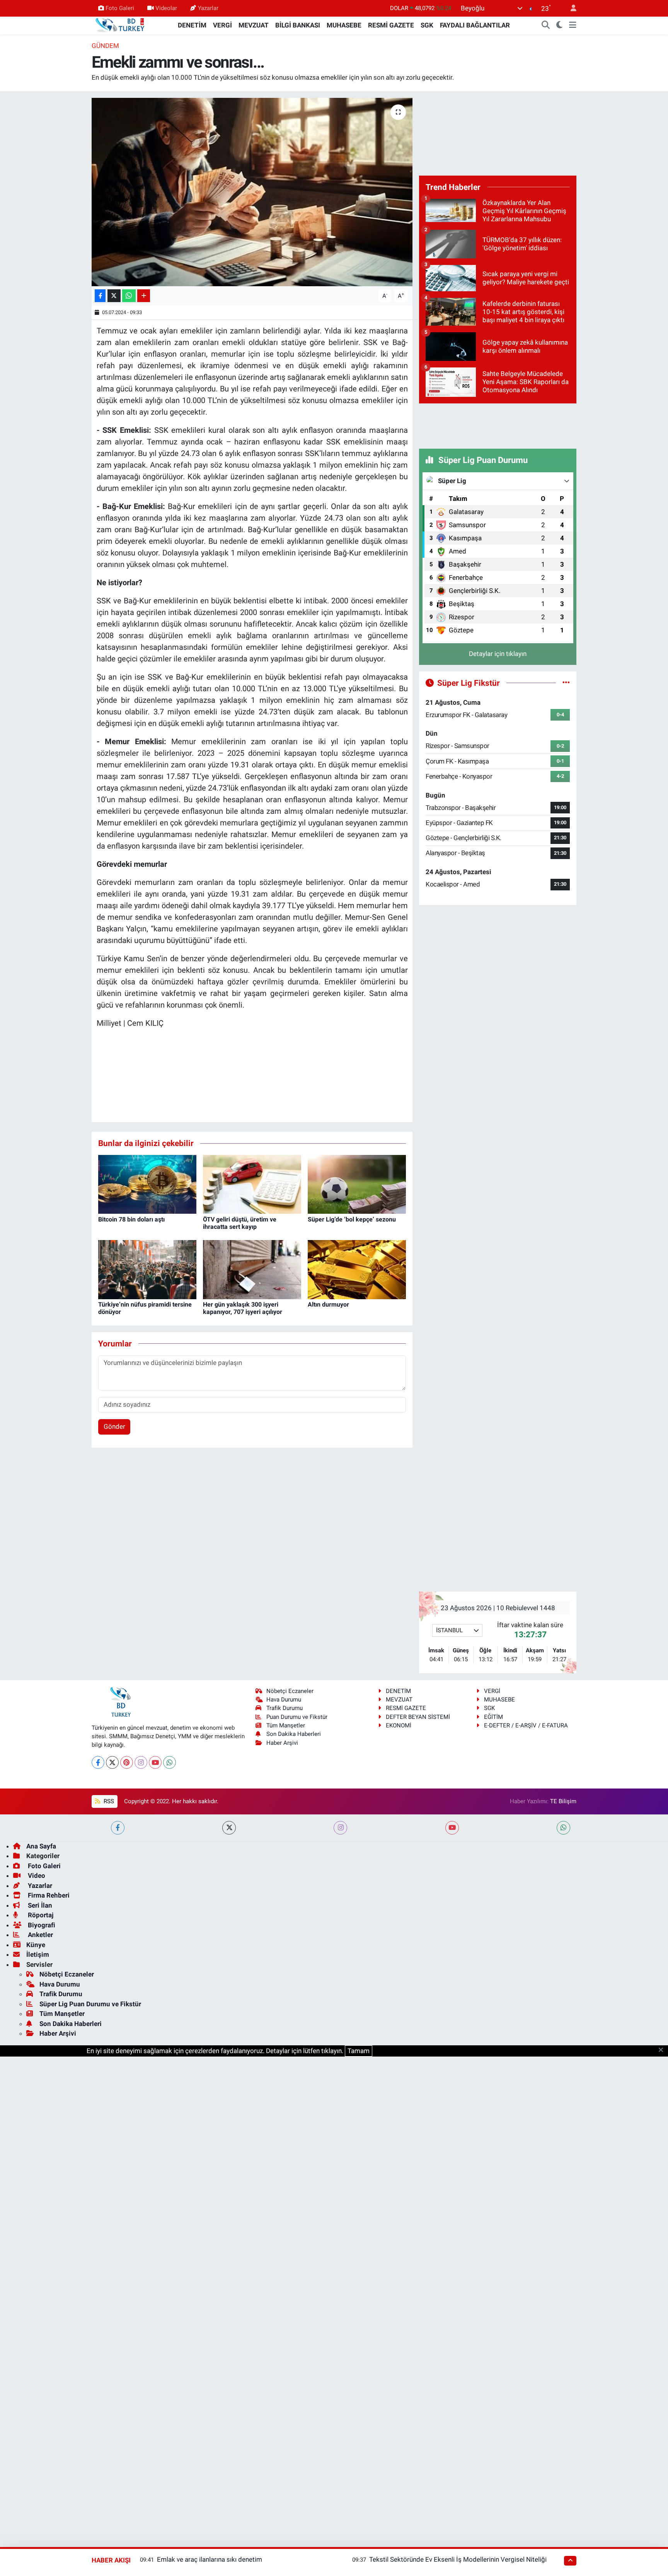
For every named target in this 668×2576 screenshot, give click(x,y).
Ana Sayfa (41, 1846)
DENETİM (192, 25)
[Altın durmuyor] (357, 1269)
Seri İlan (39, 1905)
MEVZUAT (254, 25)
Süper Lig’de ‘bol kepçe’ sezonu (352, 1219)
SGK (427, 25)
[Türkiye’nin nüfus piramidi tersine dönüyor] (147, 1269)
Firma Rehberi (48, 1895)
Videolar (166, 8)
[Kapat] (663, 2050)
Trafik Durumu (285, 1708)
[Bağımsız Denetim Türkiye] (121, 25)
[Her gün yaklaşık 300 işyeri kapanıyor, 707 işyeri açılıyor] (252, 1269)
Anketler (40, 1935)
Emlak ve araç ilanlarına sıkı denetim (210, 2559)
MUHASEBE (344, 25)
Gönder (114, 1426)
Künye (36, 1945)
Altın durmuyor (328, 1304)
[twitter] (229, 1828)
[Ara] (546, 26)
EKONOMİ (399, 1725)
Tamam (359, 2051)
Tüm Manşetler (286, 1725)
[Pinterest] (127, 1762)
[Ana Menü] (573, 26)
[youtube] (452, 1828)
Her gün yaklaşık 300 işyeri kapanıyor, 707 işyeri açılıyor (243, 1308)
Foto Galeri (120, 8)
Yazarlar (208, 8)
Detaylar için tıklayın (498, 654)
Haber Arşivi (282, 1743)
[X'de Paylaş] (114, 296)
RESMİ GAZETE (391, 25)
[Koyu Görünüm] (560, 26)
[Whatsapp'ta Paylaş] (129, 296)
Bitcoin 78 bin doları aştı (131, 1219)
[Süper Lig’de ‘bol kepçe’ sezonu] (357, 1184)
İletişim (38, 1954)
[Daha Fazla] (144, 296)
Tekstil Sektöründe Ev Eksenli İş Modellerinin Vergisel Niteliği (458, 2559)
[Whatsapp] (170, 1762)
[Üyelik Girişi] (570, 8)
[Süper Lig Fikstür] (566, 683)
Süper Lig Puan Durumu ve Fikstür (90, 2004)
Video (36, 1876)
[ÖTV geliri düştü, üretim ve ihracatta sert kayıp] (252, 1184)
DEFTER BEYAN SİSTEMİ (418, 1717)
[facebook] (118, 1828)
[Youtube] (155, 1762)
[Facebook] (98, 1762)
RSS (108, 1801)
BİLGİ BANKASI (298, 25)
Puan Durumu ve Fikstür (297, 1717)
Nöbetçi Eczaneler (290, 1691)
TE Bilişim (563, 1801)
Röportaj (40, 1915)
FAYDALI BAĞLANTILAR (475, 25)
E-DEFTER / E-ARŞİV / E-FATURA (526, 1725)
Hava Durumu (284, 1700)
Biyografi (41, 1925)
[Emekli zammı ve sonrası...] (252, 192)
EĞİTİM (493, 1717)
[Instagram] (141, 1762)
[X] (112, 1762)
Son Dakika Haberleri (294, 1734)
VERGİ (222, 25)
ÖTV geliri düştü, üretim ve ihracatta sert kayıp (240, 1223)
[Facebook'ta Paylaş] (100, 296)
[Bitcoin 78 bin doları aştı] (147, 1184)
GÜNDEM (105, 46)
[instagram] (340, 1828)
